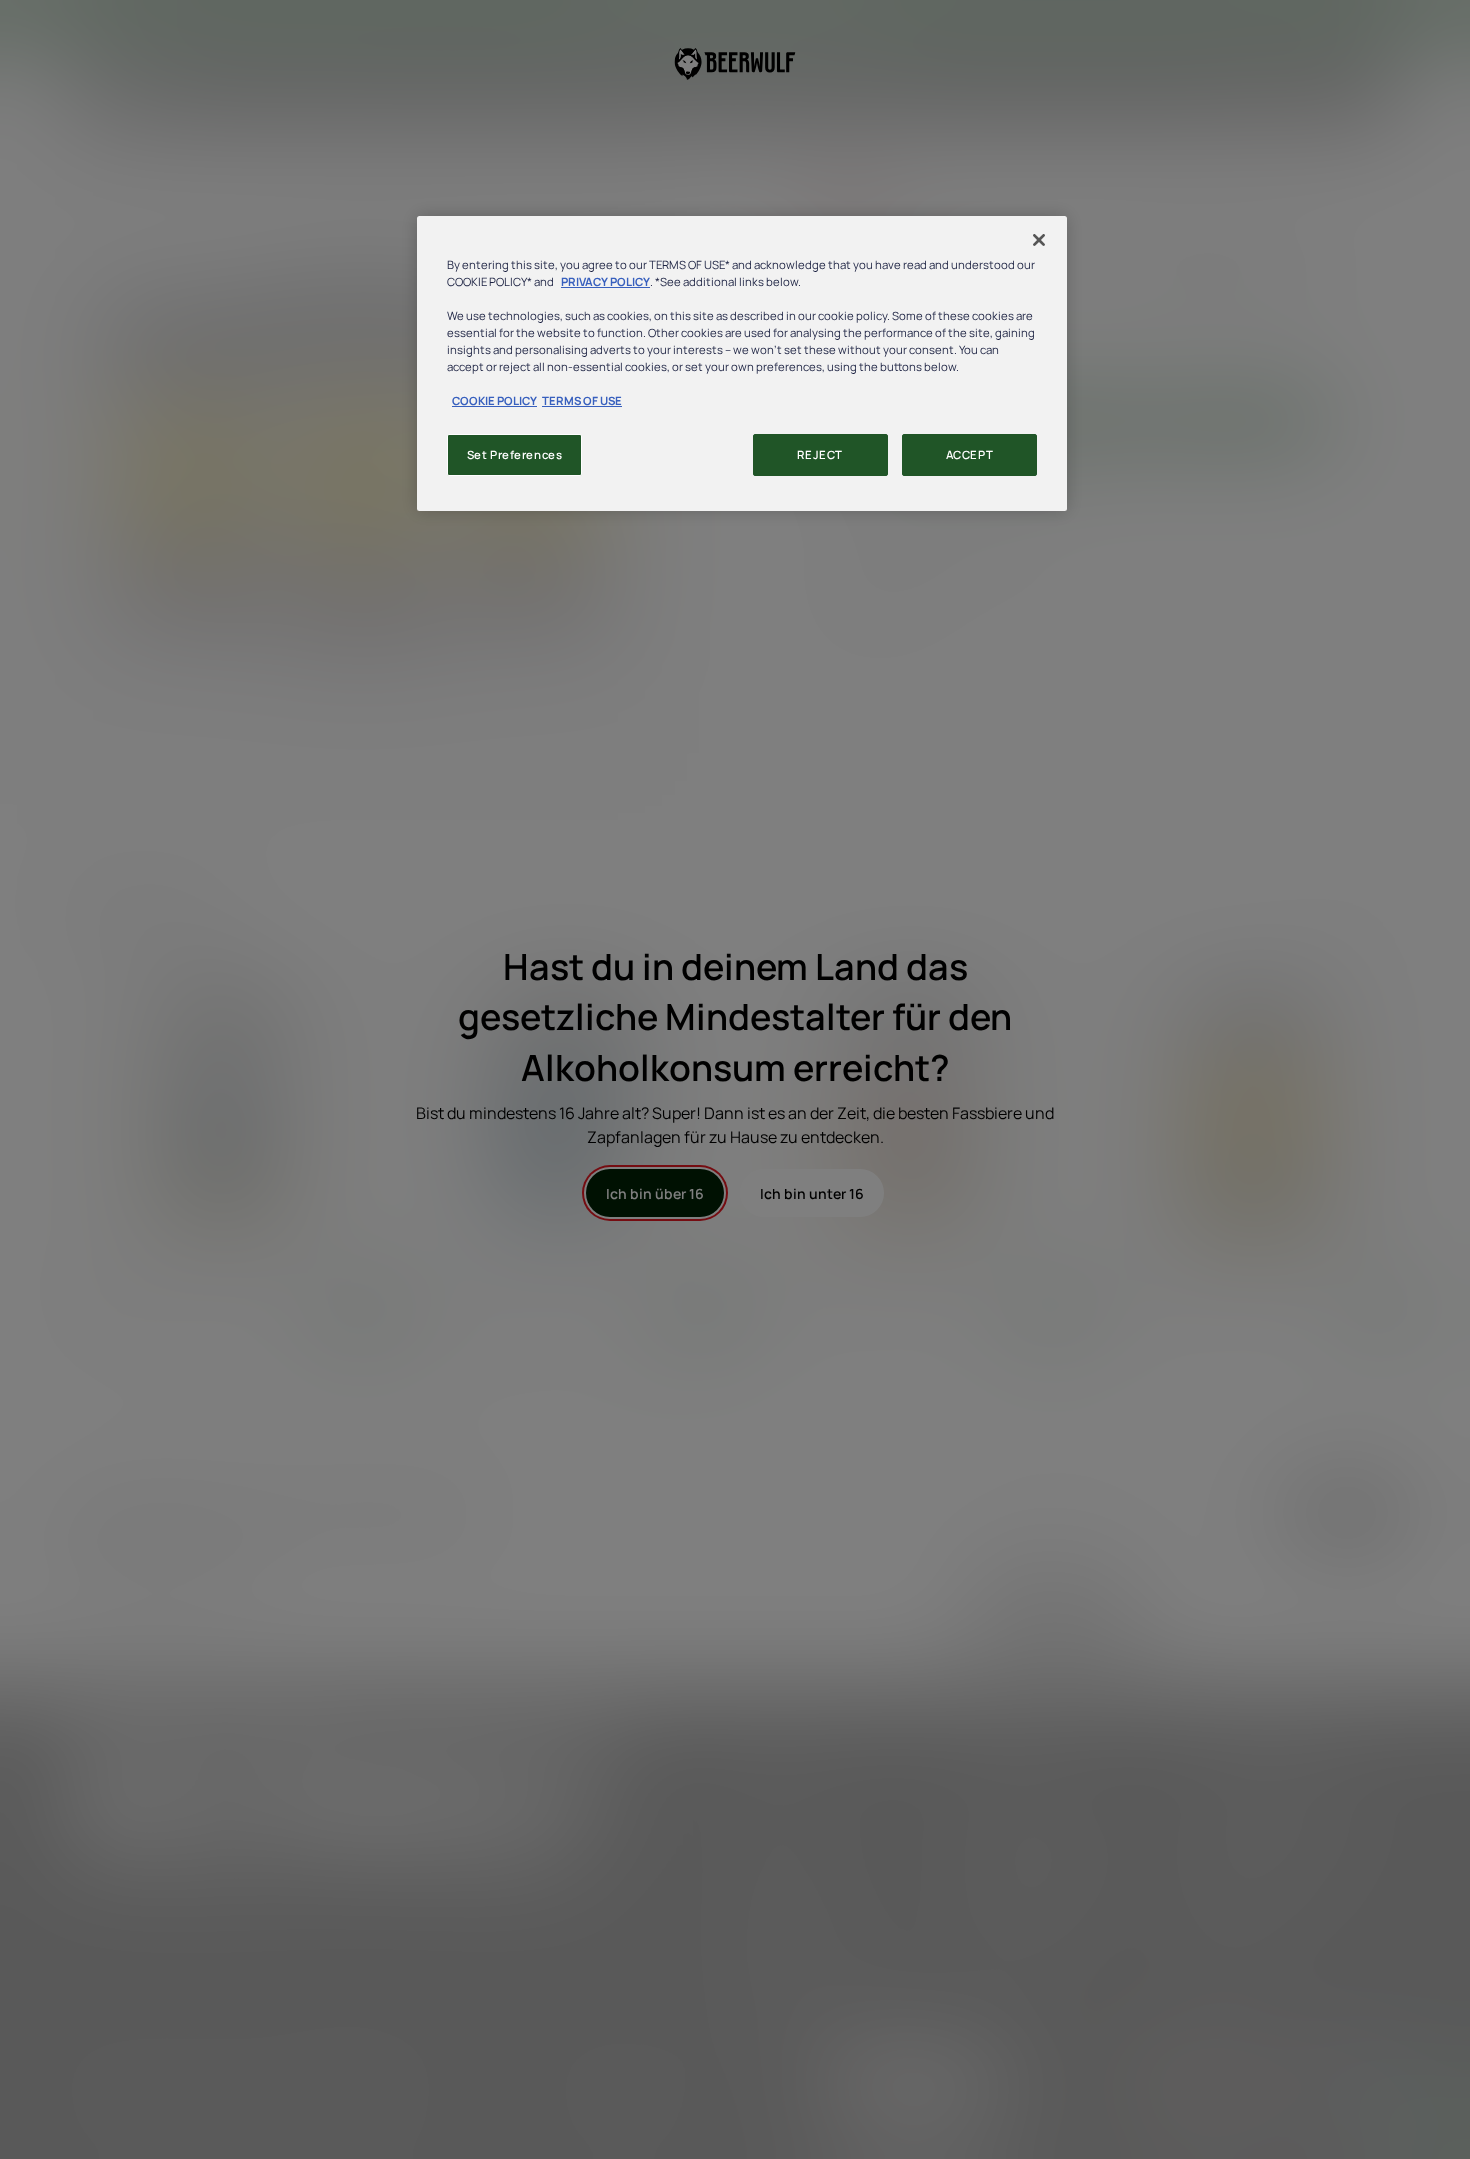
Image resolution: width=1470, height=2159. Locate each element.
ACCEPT (969, 454)
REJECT (819, 454)
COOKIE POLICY (494, 400)
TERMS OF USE (582, 400)
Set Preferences (515, 454)
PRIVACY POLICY (605, 281)
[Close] (1039, 240)
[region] (742, 363)
